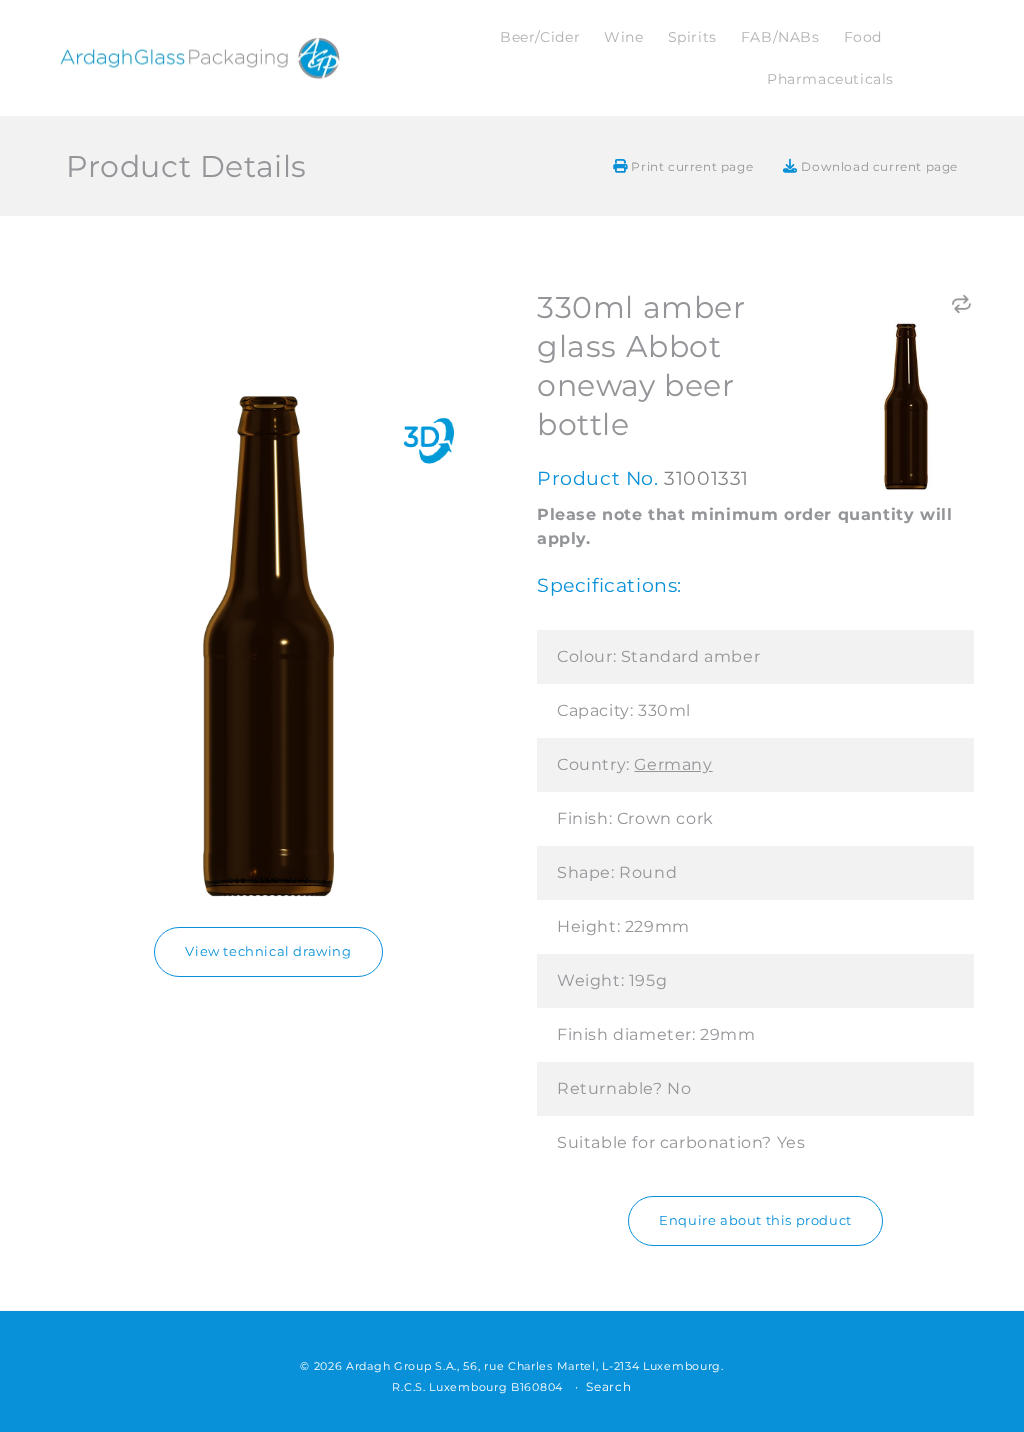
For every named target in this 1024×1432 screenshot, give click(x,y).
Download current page (878, 166)
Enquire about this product (755, 1220)
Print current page (690, 166)
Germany (673, 764)
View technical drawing (268, 951)
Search (608, 1386)
